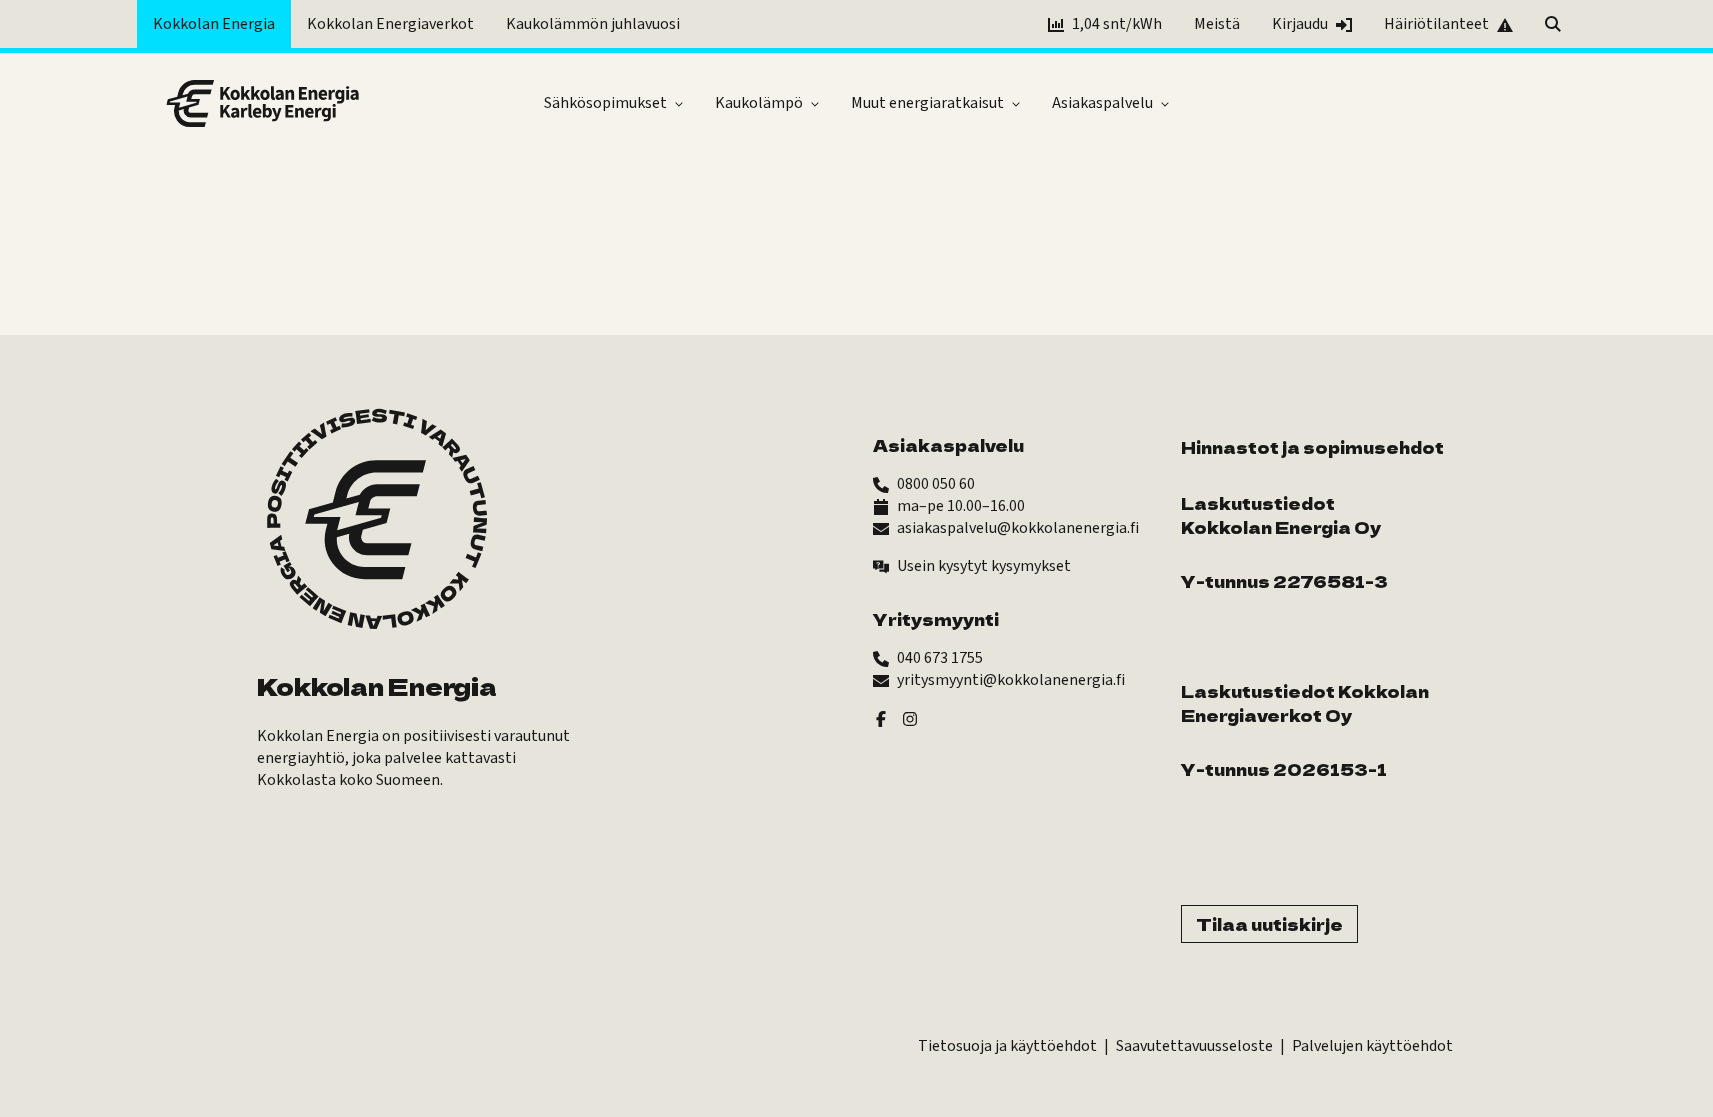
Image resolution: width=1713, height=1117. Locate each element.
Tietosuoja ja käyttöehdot (1007, 1046)
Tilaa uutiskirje (1269, 924)
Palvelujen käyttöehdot (1372, 1046)
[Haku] (1553, 24)
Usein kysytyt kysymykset (984, 566)
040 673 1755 (940, 658)
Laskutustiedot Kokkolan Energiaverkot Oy (1305, 703)
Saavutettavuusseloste (1194, 1046)
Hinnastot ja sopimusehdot (1312, 447)
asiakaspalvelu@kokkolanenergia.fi (1018, 528)
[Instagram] (910, 718)
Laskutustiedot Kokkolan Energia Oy (1281, 515)
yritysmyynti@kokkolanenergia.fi (1011, 680)
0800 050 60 (936, 484)
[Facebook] (881, 718)
